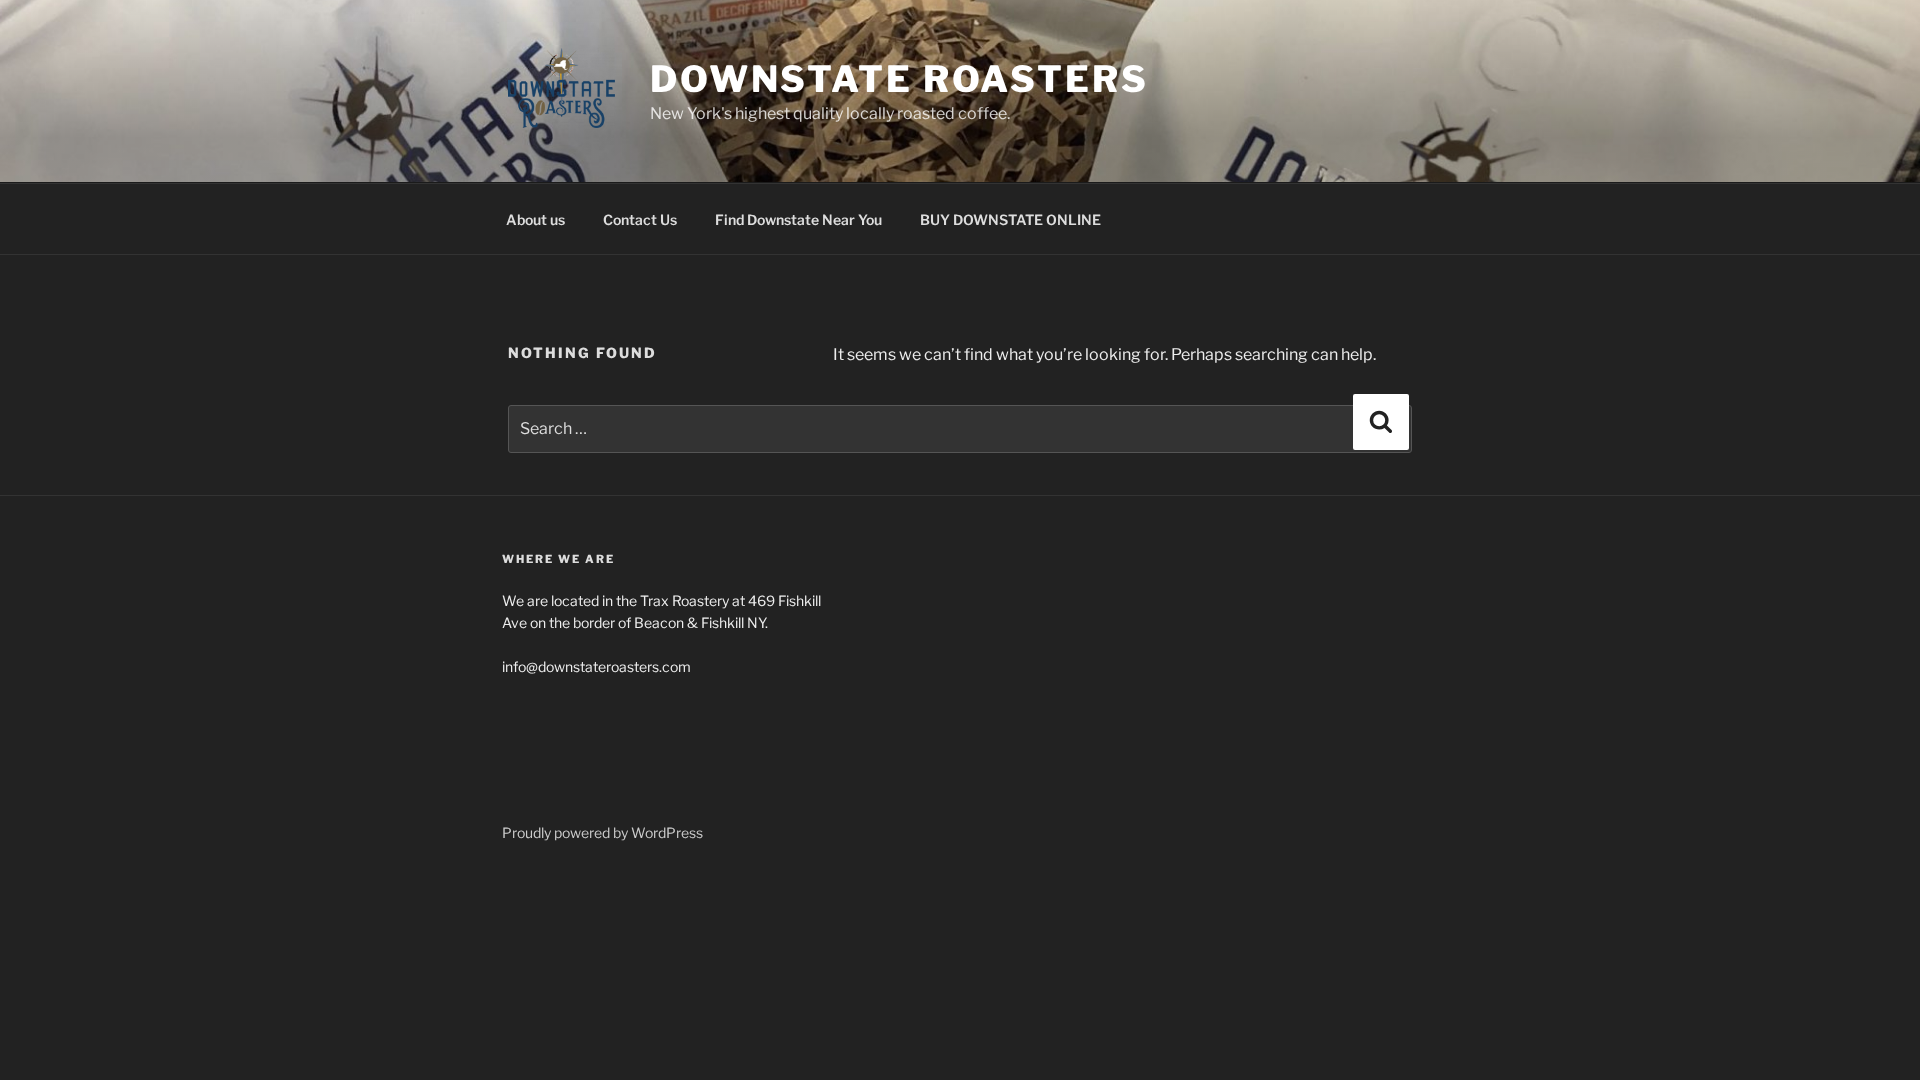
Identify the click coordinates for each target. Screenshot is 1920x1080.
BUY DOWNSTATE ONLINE (1010, 219)
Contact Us (640, 219)
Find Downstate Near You (798, 219)
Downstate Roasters (899, 79)
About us (535, 219)
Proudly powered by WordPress (602, 832)
